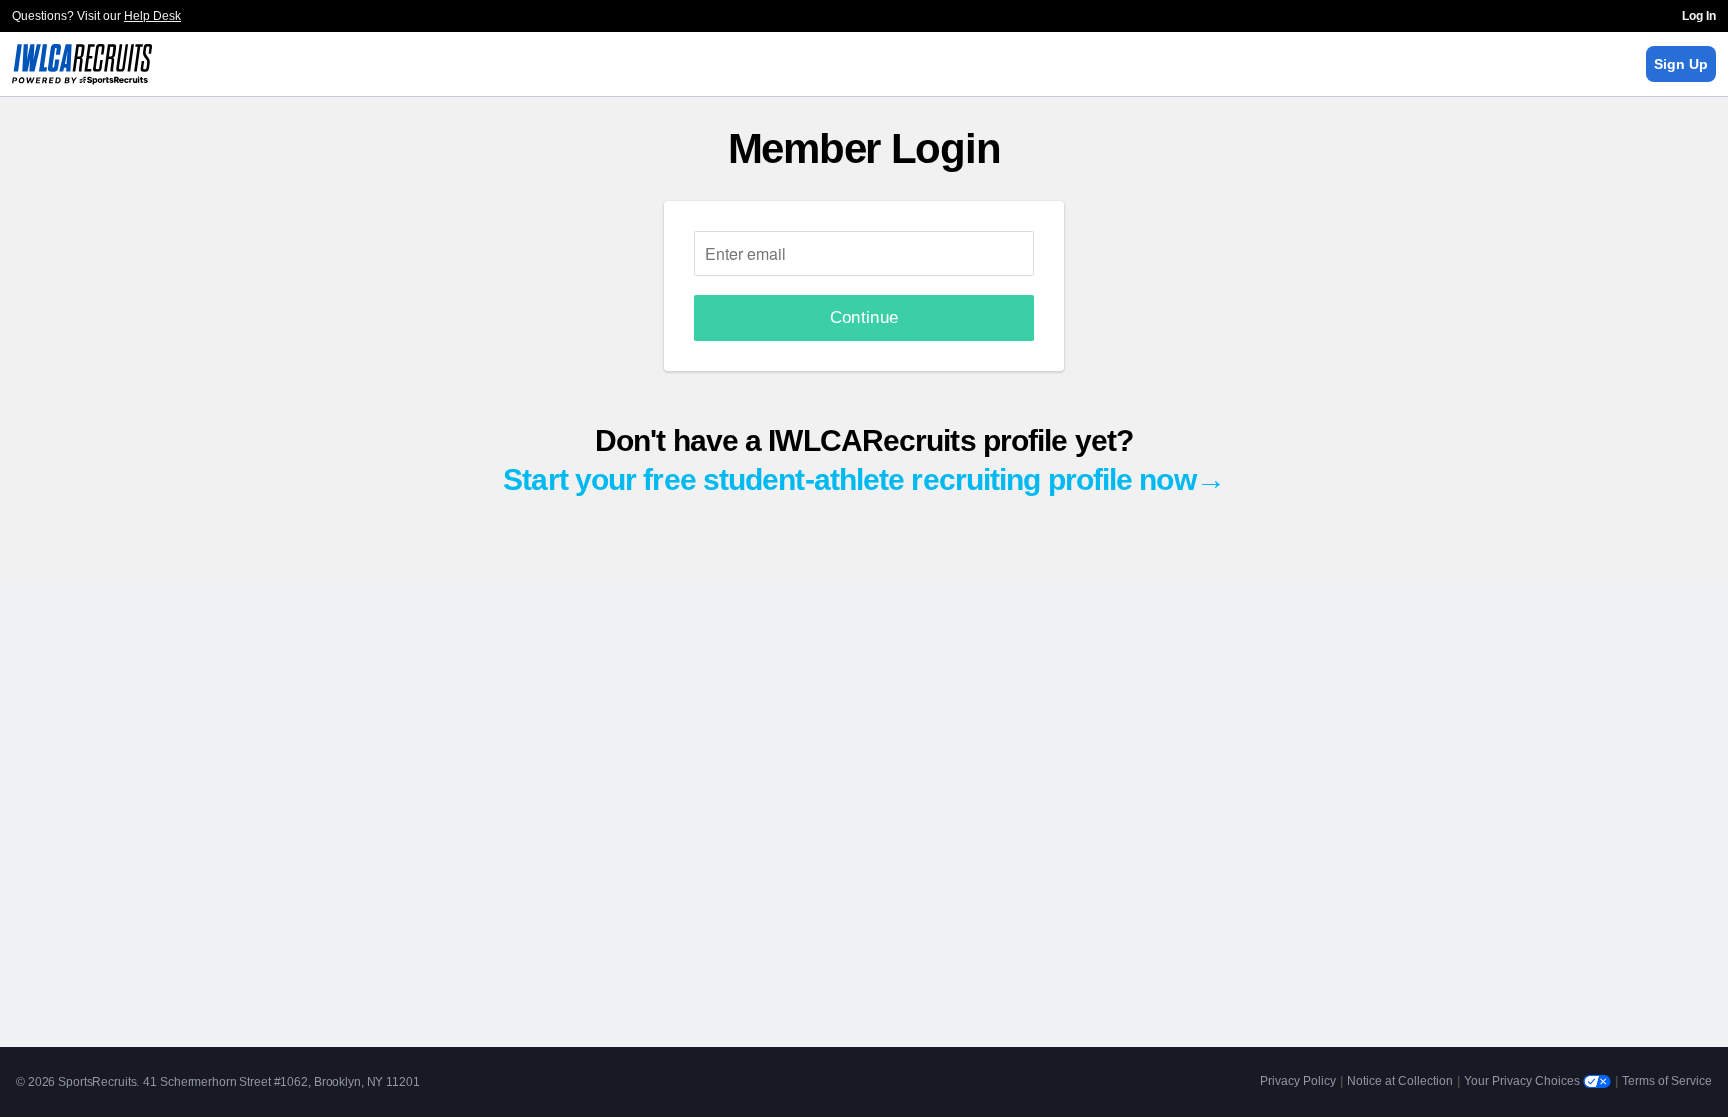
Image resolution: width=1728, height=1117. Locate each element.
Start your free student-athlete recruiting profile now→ (864, 479)
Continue (864, 317)
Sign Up (1681, 64)
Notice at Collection (1400, 1081)
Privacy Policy (1298, 1081)
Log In (1699, 16)
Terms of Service (1667, 1081)
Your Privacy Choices (1523, 1081)
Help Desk (152, 16)
